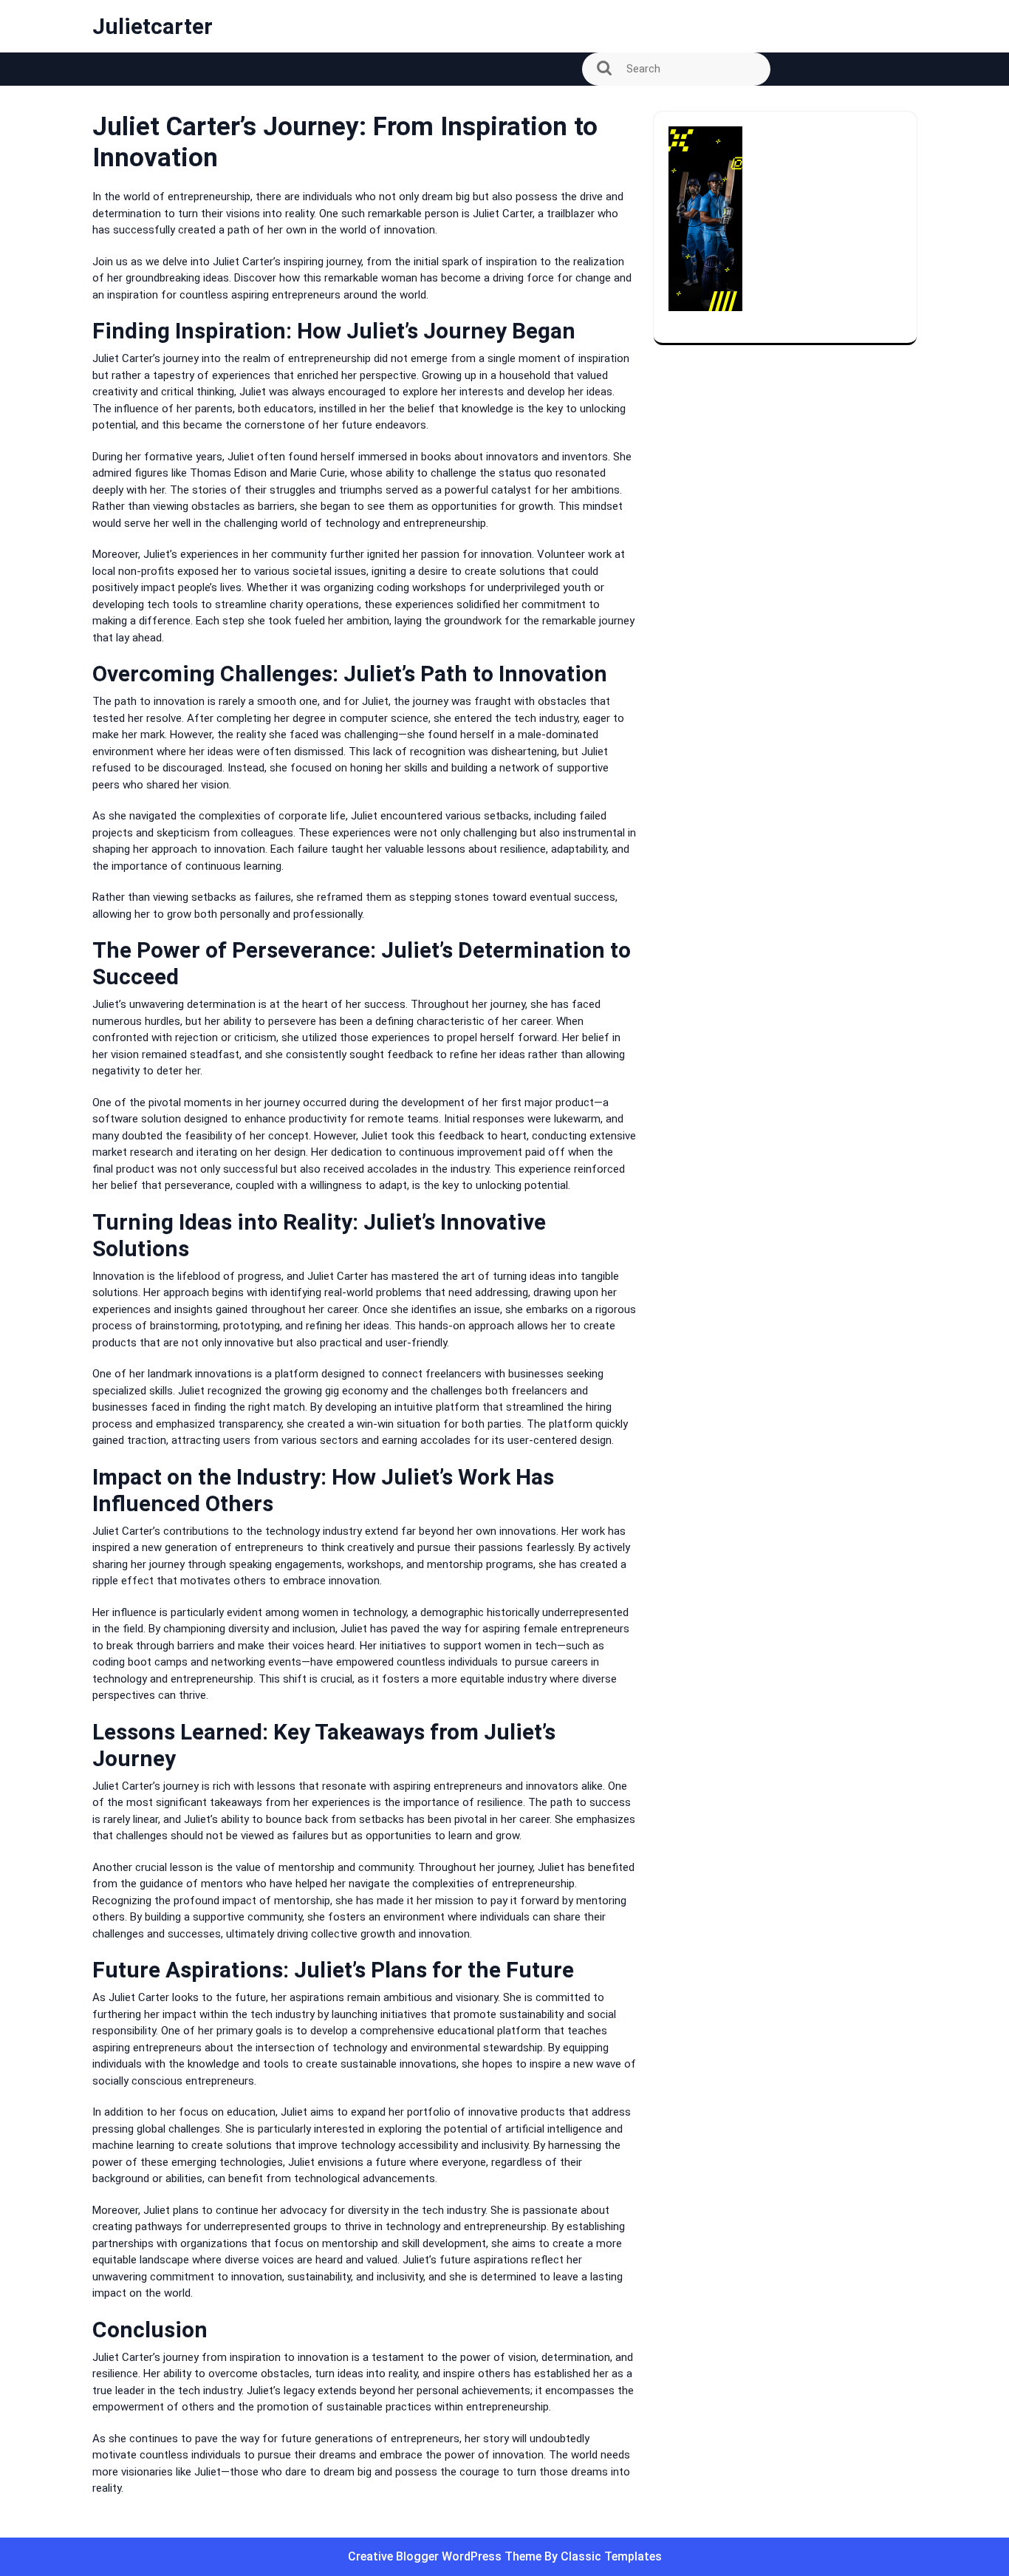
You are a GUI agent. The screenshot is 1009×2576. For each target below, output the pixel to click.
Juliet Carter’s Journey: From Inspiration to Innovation (246, 106)
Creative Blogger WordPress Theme (446, 2556)
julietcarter (153, 26)
